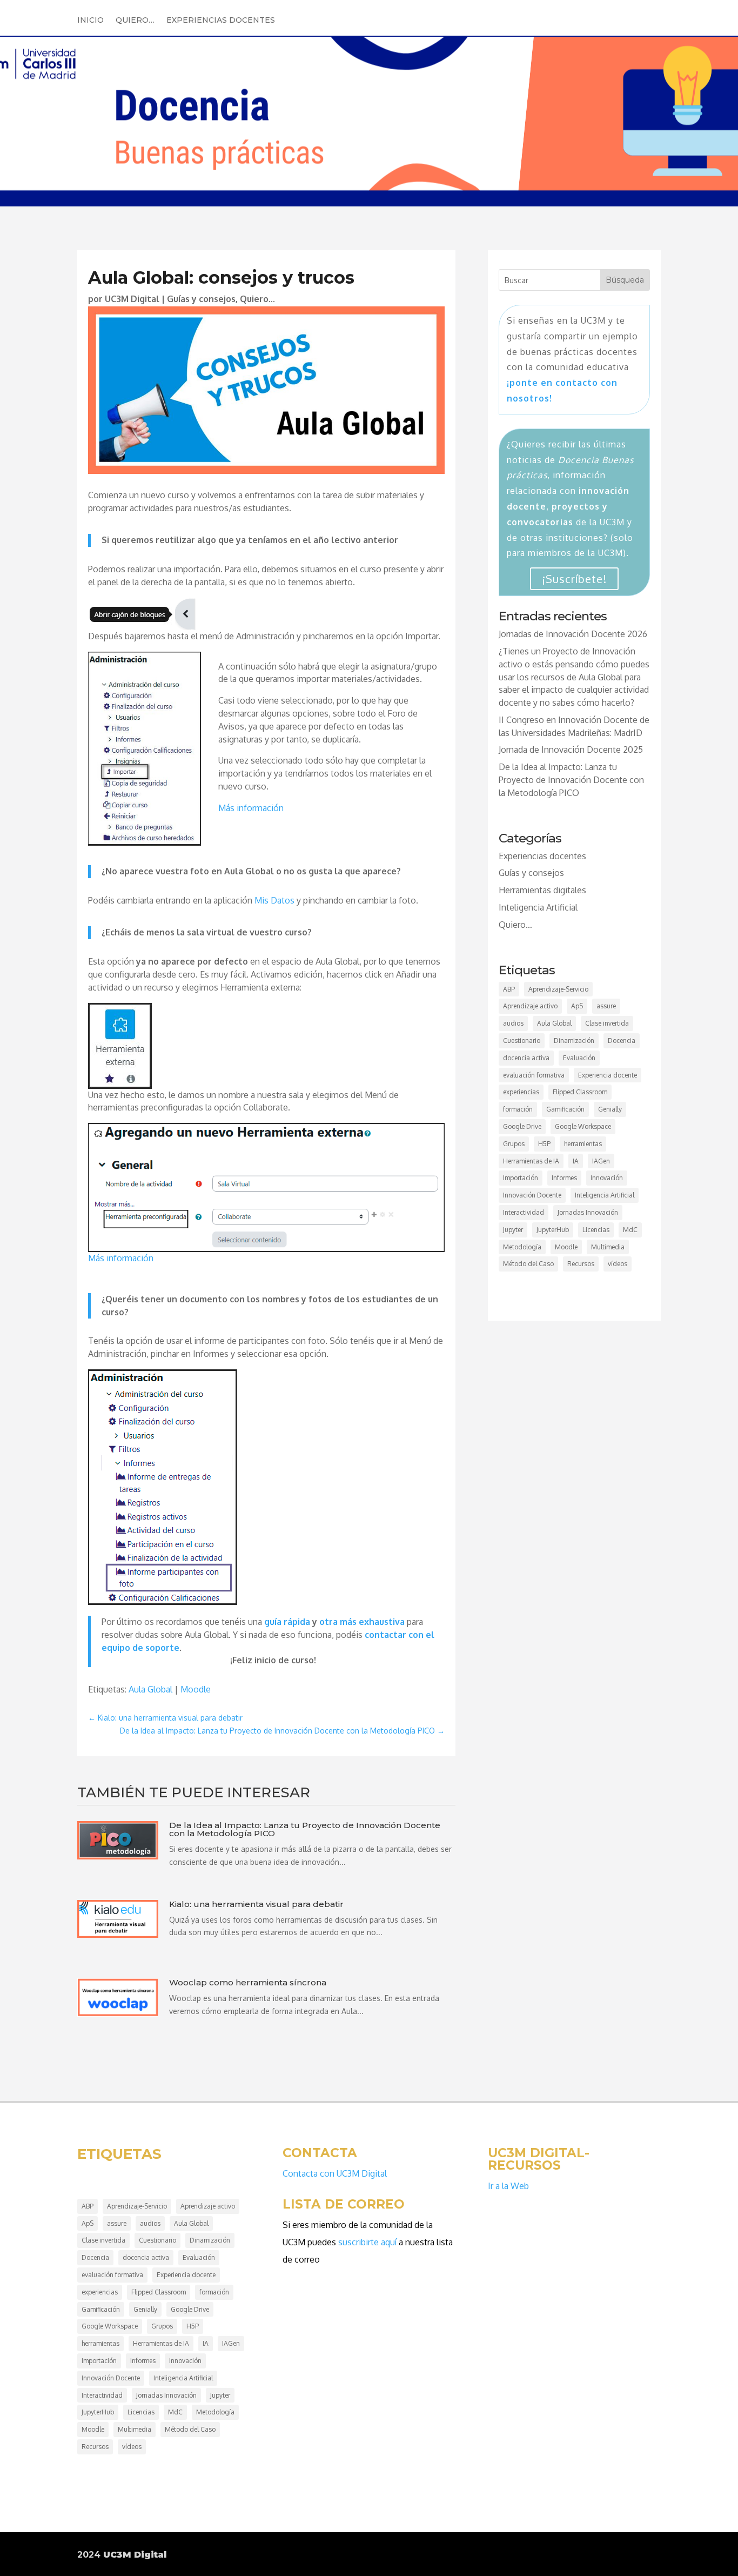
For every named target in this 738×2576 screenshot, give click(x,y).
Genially (610, 1109)
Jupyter (513, 1230)
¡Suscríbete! (574, 579)
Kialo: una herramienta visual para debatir (256, 1904)
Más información (251, 808)
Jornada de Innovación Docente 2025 (571, 750)
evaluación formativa (534, 1075)
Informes (564, 1178)
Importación (521, 1178)
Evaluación (579, 1058)
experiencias (521, 1092)
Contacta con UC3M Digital (335, 2173)
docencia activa (526, 1058)
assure (606, 1006)
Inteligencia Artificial (538, 907)
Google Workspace (583, 1126)
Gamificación (565, 1109)
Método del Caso (528, 1264)
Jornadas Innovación (588, 1212)
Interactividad (524, 1212)
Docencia (622, 1041)
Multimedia (608, 1247)
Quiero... (257, 299)
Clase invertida (607, 1023)
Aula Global (150, 1689)
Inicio (90, 21)
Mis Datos (274, 900)
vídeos (618, 1264)
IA (576, 1161)
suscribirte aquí (367, 2242)
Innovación (607, 1178)
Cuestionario (522, 1041)
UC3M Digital (132, 299)
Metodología (522, 1247)
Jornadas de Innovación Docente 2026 (573, 634)
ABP (509, 989)
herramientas (583, 1144)
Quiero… (135, 21)
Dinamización (574, 1041)
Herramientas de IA (531, 1161)
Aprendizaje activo (530, 1006)
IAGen (601, 1161)
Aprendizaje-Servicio (558, 989)
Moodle (196, 1689)
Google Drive (522, 1126)
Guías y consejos (201, 299)
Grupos (514, 1144)
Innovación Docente (532, 1195)
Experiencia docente (608, 1075)
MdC (630, 1230)
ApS (577, 1006)
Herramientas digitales (542, 890)
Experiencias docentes (221, 21)
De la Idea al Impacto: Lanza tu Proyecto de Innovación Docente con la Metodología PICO (571, 780)
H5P (544, 1144)
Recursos (581, 1264)
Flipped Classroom (580, 1092)
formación (518, 1109)
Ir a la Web (508, 2186)
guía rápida (287, 1622)
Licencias (596, 1230)
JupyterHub (553, 1230)
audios (513, 1023)
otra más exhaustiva (362, 1622)
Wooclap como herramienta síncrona (248, 1982)
